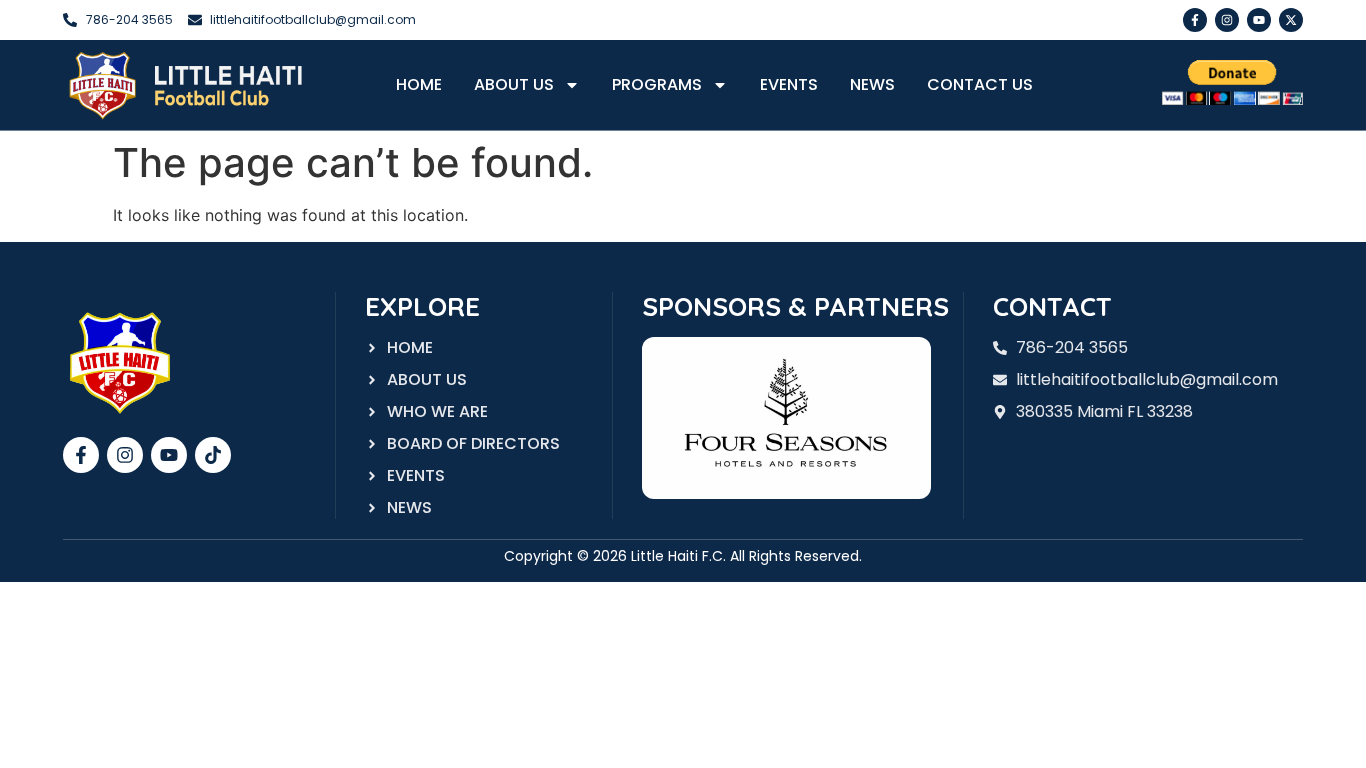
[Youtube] (1259, 20)
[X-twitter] (1291, 20)
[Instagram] (1227, 20)
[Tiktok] (213, 455)
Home (419, 84)
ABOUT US (514, 84)
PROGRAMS (657, 84)
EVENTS (789, 84)
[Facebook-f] (1195, 20)
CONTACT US (980, 84)
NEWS (872, 84)
